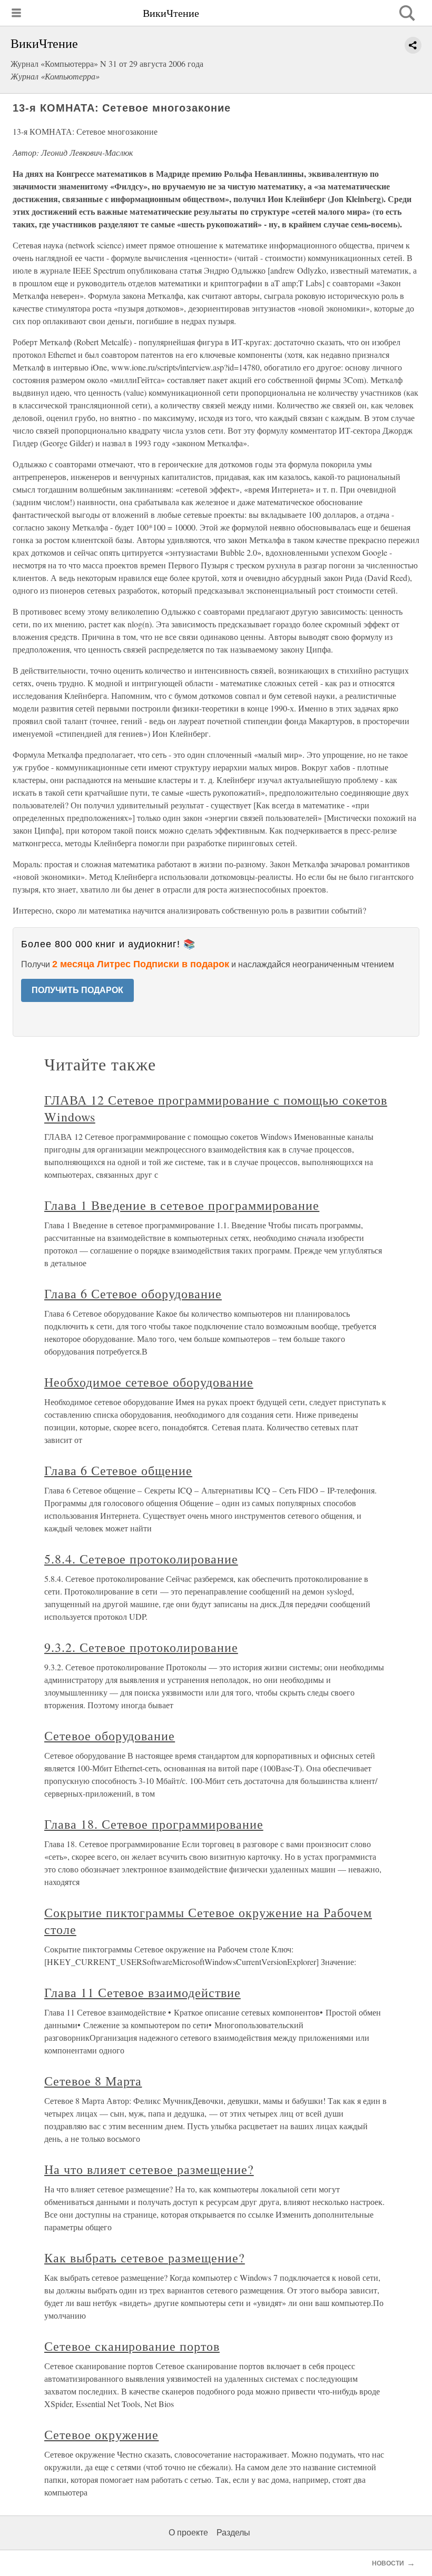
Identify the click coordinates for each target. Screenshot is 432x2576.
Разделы (233, 2533)
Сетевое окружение (101, 2434)
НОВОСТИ (388, 2563)
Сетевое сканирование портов (132, 2346)
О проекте (188, 2533)
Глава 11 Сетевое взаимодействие (143, 1992)
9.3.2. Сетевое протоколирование (141, 1647)
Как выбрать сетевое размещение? (145, 2258)
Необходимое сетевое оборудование (149, 1382)
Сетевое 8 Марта (93, 2081)
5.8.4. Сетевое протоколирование (141, 1559)
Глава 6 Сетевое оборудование (133, 1294)
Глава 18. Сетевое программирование (154, 1824)
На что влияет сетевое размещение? (149, 2169)
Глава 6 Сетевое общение (118, 1470)
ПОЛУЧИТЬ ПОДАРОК (77, 990)
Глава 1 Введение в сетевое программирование (182, 1205)
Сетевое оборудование (110, 1736)
